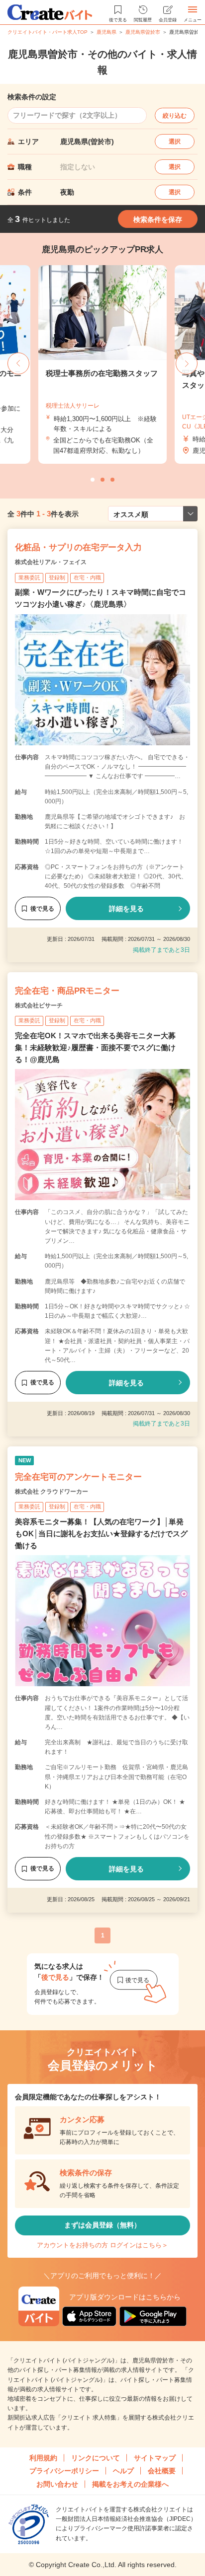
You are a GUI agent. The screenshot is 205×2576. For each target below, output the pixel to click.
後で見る (42, 909)
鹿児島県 (106, 32)
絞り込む (175, 116)
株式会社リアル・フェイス (51, 562)
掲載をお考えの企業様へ (130, 2484)
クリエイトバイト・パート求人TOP (48, 32)
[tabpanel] (102, 364)
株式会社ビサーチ (39, 1005)
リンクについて (96, 2458)
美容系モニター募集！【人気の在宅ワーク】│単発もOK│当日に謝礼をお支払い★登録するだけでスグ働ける (101, 1534)
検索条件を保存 (158, 219)
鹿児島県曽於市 (143, 32)
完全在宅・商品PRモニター (67, 991)
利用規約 (43, 2458)
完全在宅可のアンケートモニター (78, 1477)
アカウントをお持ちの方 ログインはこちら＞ (102, 2245)
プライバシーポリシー (64, 2471)
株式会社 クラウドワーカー (51, 1492)
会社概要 (162, 2471)
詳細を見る (126, 909)
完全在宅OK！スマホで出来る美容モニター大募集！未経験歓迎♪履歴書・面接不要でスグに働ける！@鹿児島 (95, 1047)
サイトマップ (155, 2458)
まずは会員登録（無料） (102, 2225)
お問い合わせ (57, 2484)
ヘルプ (123, 2471)
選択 (175, 142)
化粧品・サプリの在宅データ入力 (78, 547)
